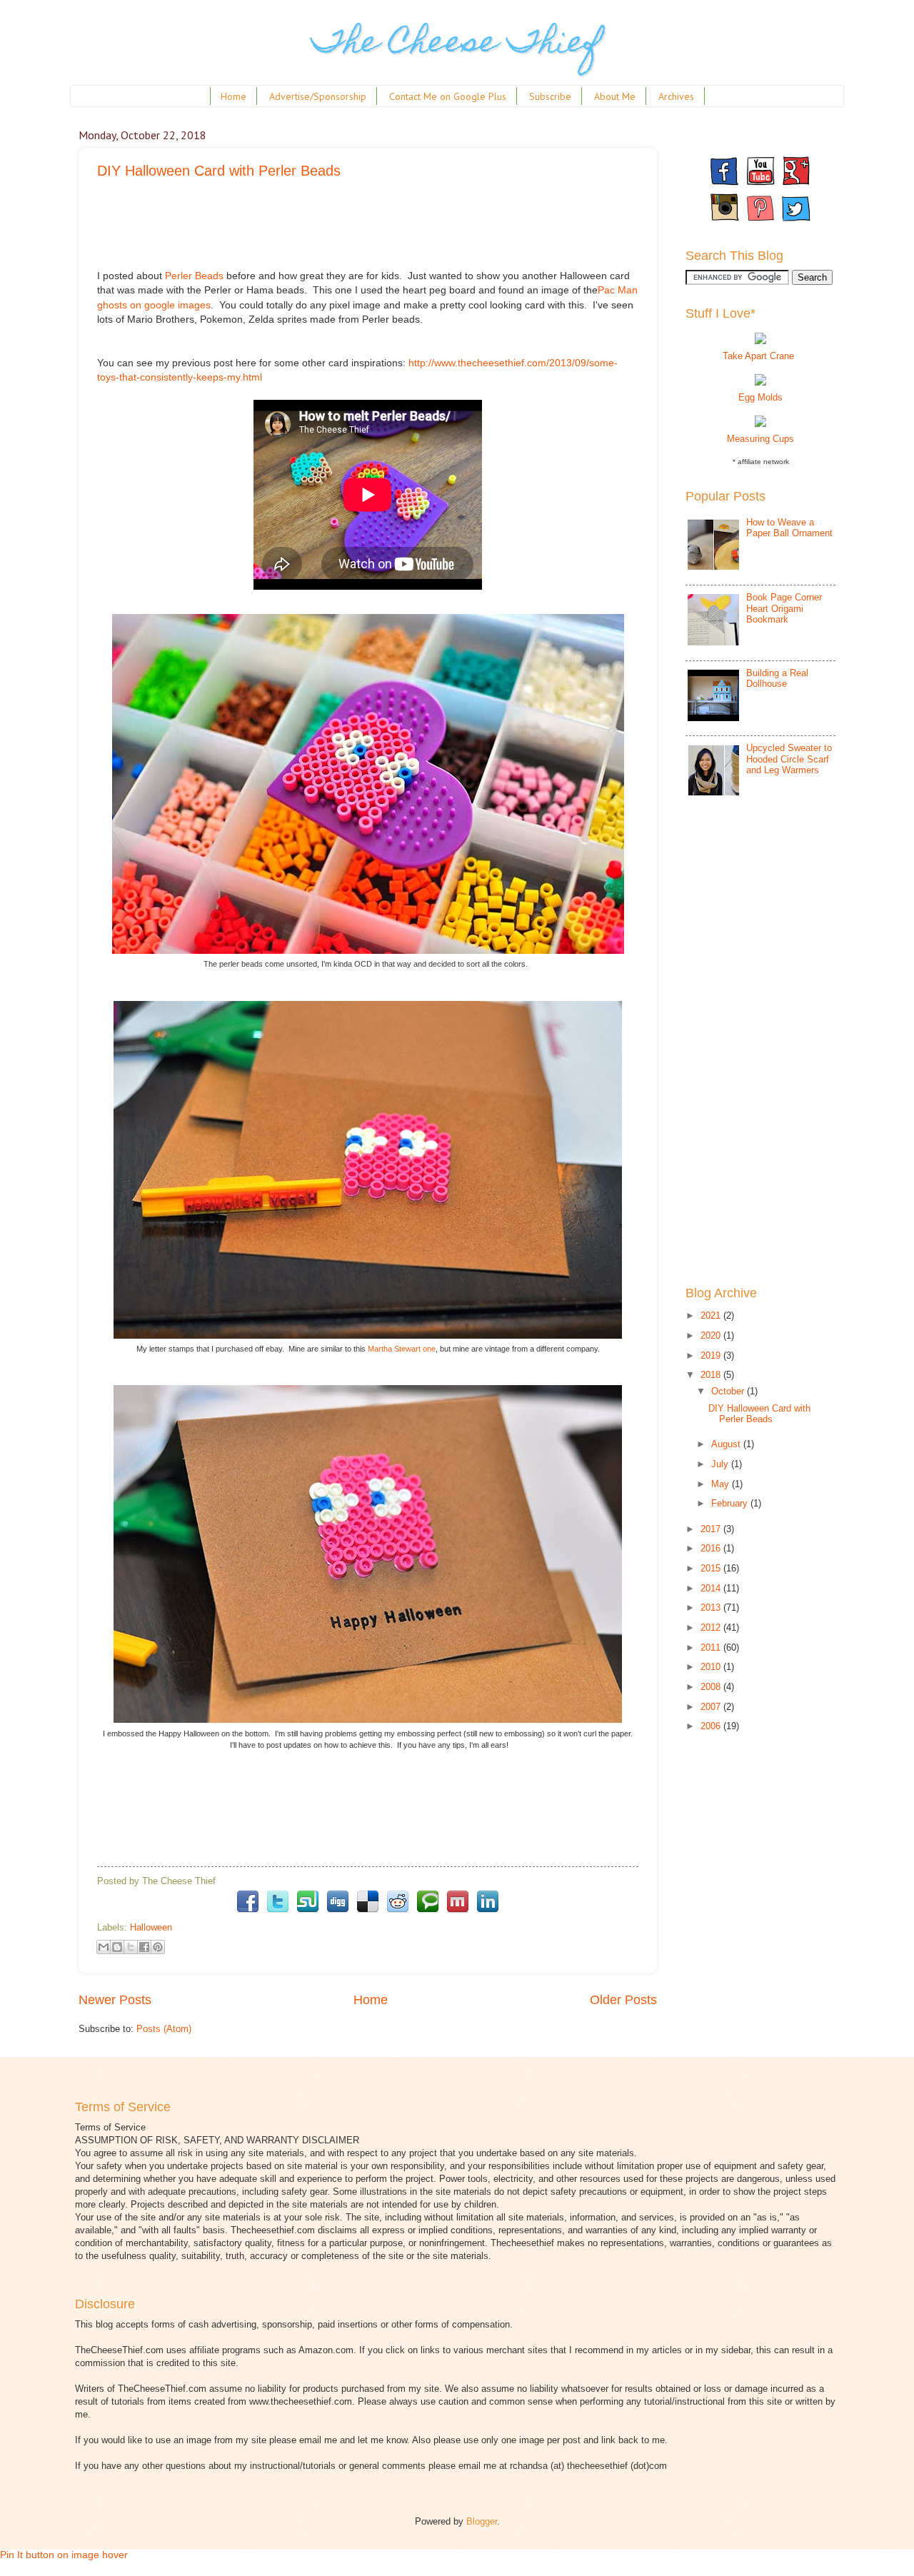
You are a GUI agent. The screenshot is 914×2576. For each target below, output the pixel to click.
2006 (712, 1726)
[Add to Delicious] (368, 1912)
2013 (712, 1608)
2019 (712, 1355)
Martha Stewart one (402, 1349)
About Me (615, 96)
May (722, 1484)
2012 (712, 1627)
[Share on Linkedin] (488, 1912)
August (727, 1444)
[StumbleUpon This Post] (308, 1912)
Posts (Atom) (164, 2029)
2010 (712, 1667)
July (721, 1464)
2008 (712, 1687)
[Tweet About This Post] (278, 1912)
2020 (712, 1335)
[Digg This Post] (338, 1912)
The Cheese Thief (457, 45)
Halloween (151, 1927)
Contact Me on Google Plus (448, 96)
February (731, 1503)
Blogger (482, 2521)
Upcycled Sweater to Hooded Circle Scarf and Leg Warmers (789, 759)
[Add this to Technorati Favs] (428, 1912)
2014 (712, 1588)
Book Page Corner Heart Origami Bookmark (784, 608)
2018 (712, 1375)
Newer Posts (115, 2000)
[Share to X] (131, 1947)
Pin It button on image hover (64, 2555)
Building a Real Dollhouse (777, 678)
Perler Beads (194, 276)
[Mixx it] (458, 1912)
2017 (712, 1529)
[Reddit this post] (398, 1912)
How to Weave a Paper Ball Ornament (789, 528)
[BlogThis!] (117, 1947)
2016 (712, 1548)
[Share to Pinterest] (158, 1947)
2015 (712, 1568)
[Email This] (104, 1947)
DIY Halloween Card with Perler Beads (219, 171)
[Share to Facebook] (144, 1947)
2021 (712, 1315)
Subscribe (550, 96)
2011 (712, 1647)
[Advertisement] (357, 233)
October (729, 1391)
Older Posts (623, 2000)
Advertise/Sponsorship (318, 96)
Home (233, 96)
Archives (676, 96)
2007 (712, 1707)
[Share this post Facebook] (248, 1912)
